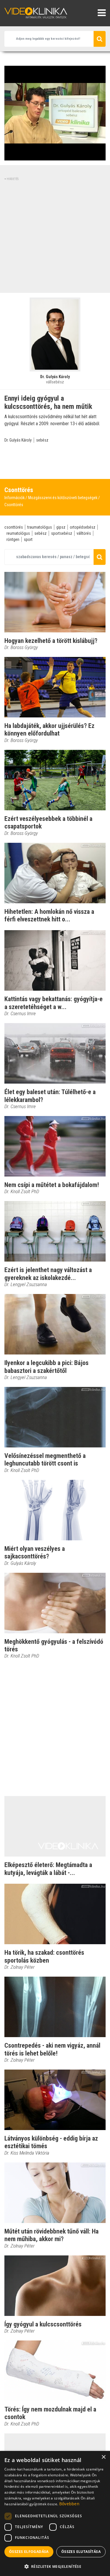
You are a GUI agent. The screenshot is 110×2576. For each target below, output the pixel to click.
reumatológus (18, 533)
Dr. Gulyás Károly (18, 440)
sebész (42, 440)
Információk (15, 498)
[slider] (54, 156)
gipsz (61, 527)
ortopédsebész (83, 527)
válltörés (84, 533)
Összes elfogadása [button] (29, 2552)
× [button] (103, 2457)
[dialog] (55, 2513)
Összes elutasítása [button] (81, 2552)
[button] (55, 2566)
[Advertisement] (55, 236)
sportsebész (62, 533)
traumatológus (40, 527)
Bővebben (69, 2504)
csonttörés (14, 527)
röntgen (13, 539)
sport (28, 539)
